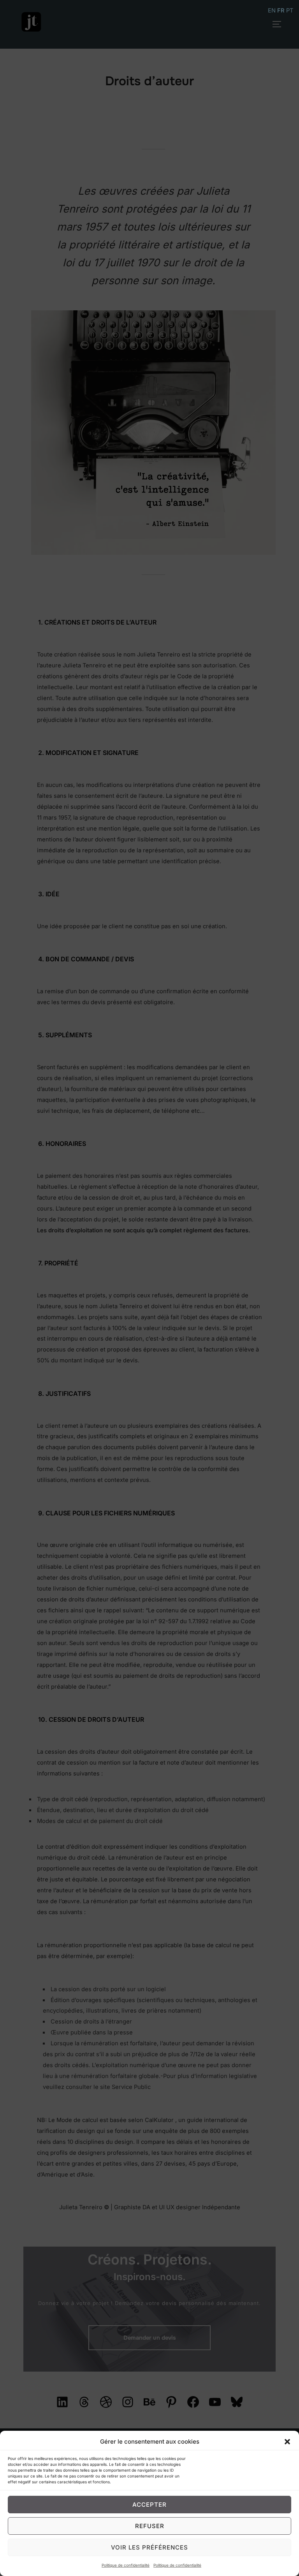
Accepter (149, 2505)
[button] (287, 2442)
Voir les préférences (149, 2547)
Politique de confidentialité (126, 2565)
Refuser (150, 2526)
